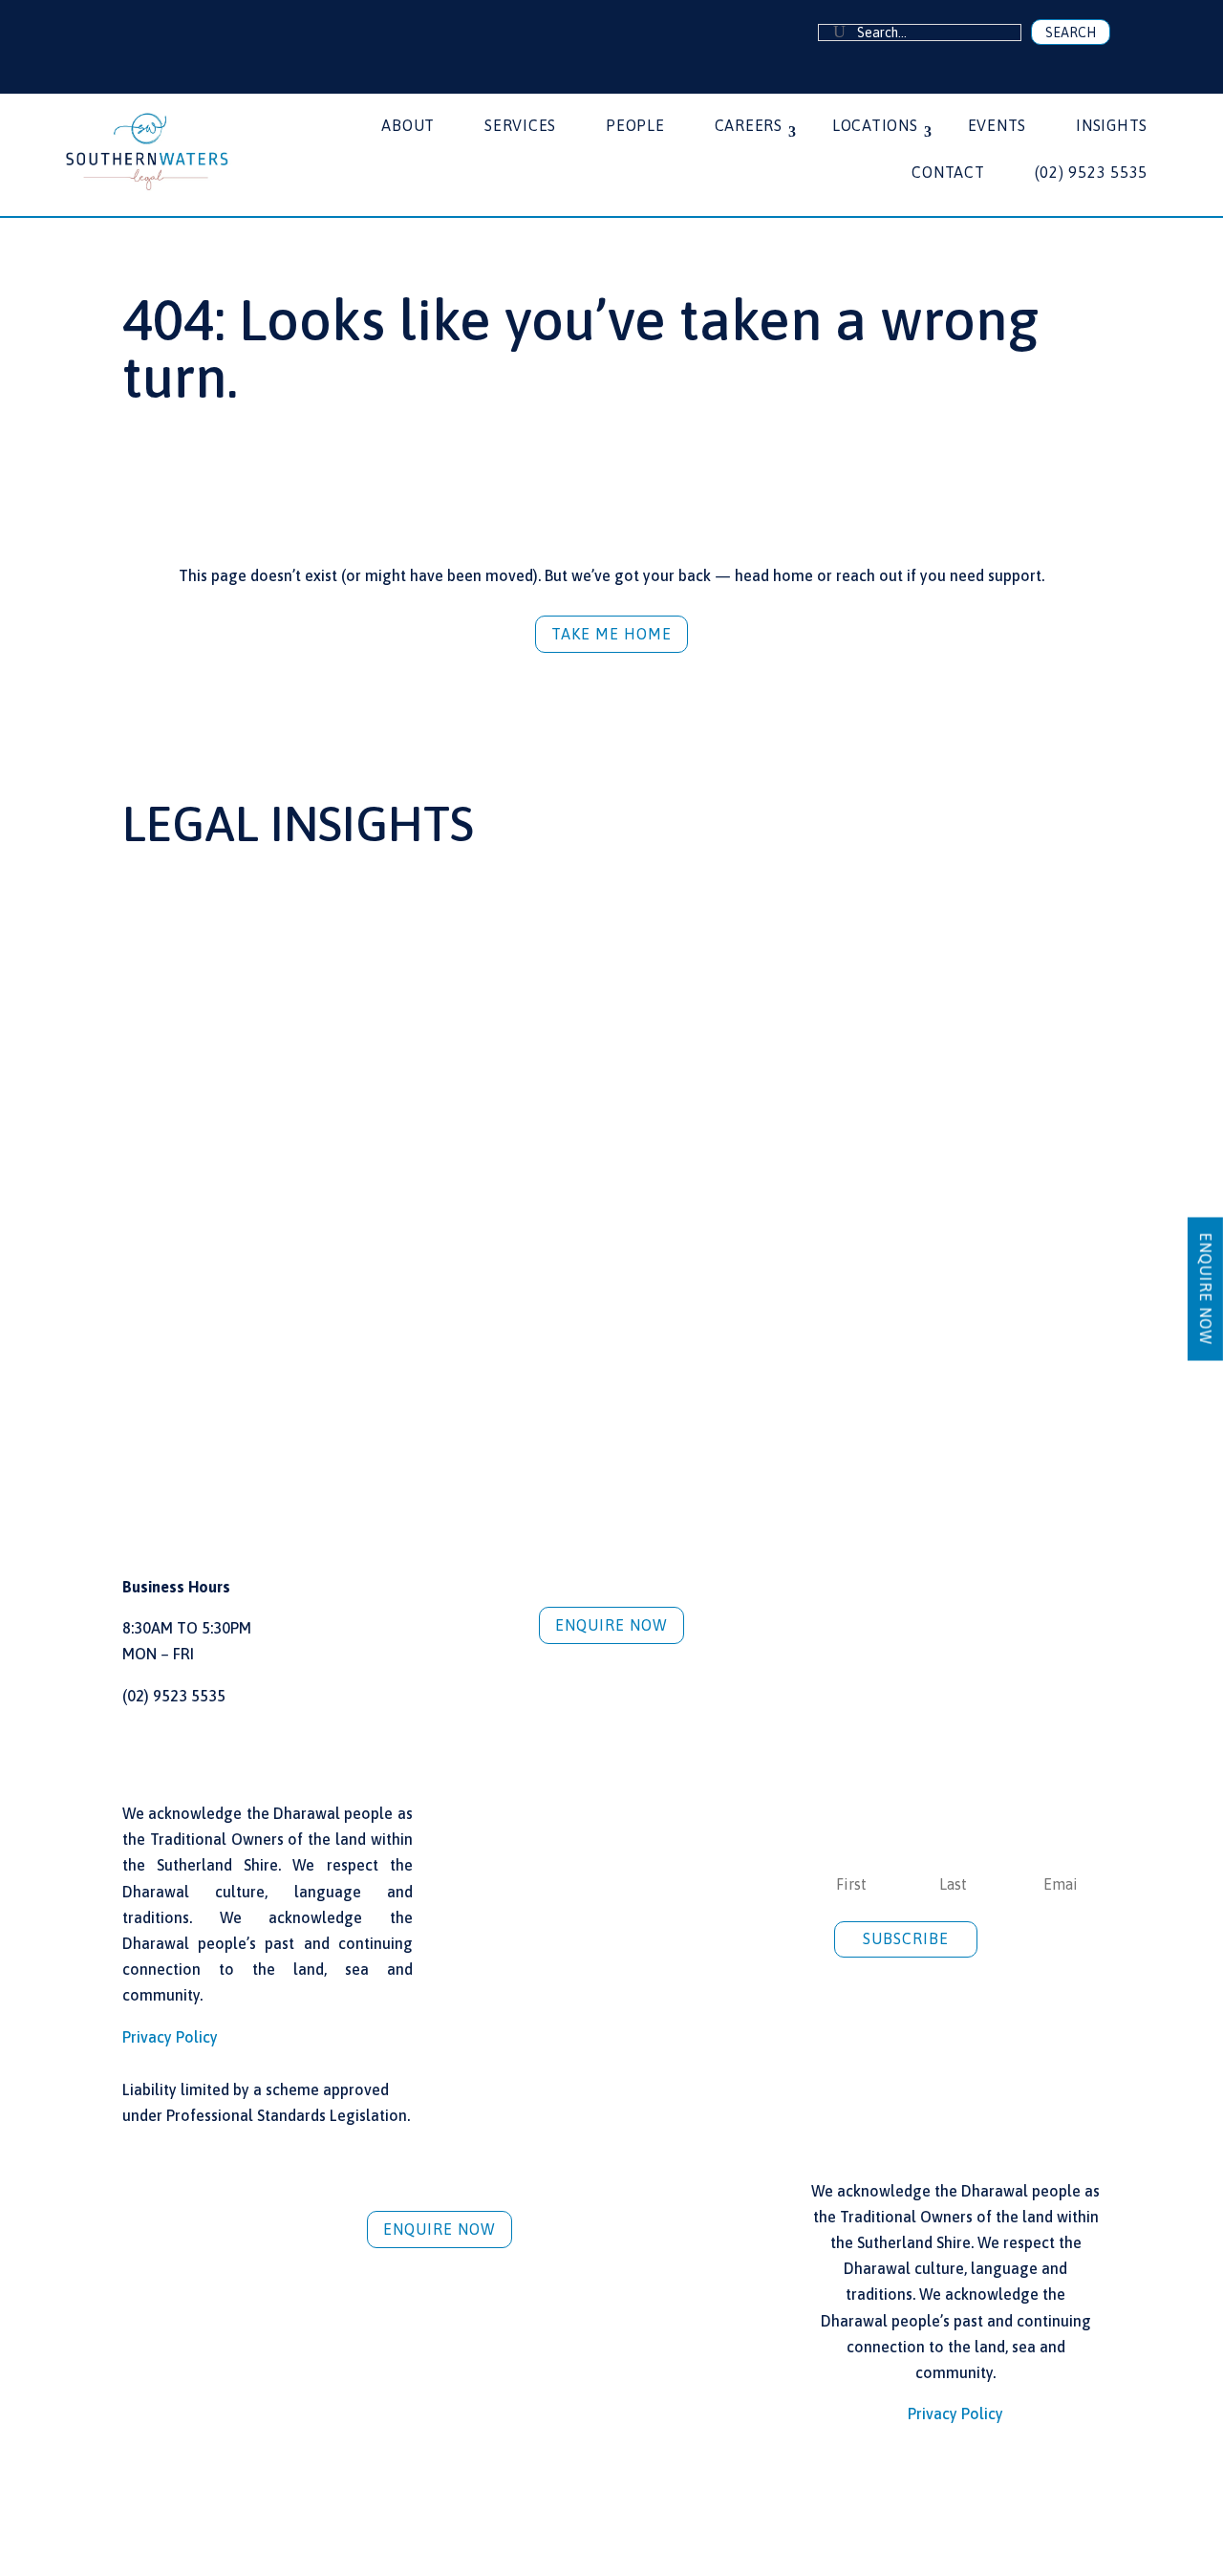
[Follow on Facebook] (114, 33)
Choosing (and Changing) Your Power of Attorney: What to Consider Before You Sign (588, 1133)
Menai (937, 2489)
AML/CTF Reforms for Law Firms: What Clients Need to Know (938, 1125)
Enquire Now (611, 1625)
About (408, 126)
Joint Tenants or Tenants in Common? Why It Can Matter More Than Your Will (271, 1133)
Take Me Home (611, 634)
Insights (1112, 126)
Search (1071, 32)
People (635, 126)
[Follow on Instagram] (168, 33)
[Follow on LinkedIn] (140, 33)
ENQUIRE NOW (1206, 1288)
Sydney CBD (611, 2489)
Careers (749, 126)
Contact (948, 173)
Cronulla (285, 2489)
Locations (875, 126)
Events (998, 126)
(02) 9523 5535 (1092, 173)
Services (520, 126)
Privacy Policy (170, 2037)
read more (178, 1337)
